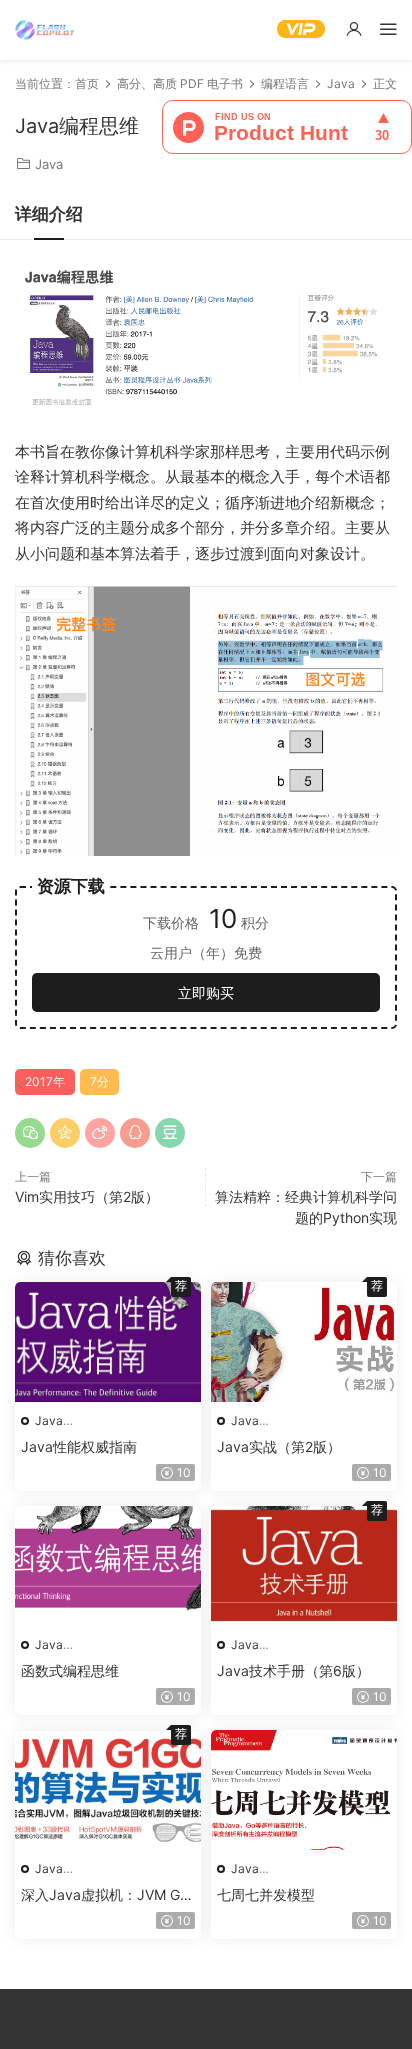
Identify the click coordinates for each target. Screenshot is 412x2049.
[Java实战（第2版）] (304, 1342)
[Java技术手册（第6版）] (304, 1566)
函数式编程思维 (70, 1670)
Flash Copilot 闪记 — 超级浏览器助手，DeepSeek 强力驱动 (45, 30)
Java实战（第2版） (279, 1446)
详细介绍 (49, 214)
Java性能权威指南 (79, 1446)
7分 (99, 1081)
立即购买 (206, 992)
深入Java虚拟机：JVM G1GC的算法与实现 (104, 1895)
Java (49, 164)
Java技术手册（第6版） (293, 1670)
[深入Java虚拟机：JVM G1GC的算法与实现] (108, 1790)
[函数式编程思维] (108, 1566)
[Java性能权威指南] (108, 1342)
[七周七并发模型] (304, 1790)
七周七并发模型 (266, 1894)
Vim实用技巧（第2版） (87, 1196)
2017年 (45, 1081)
